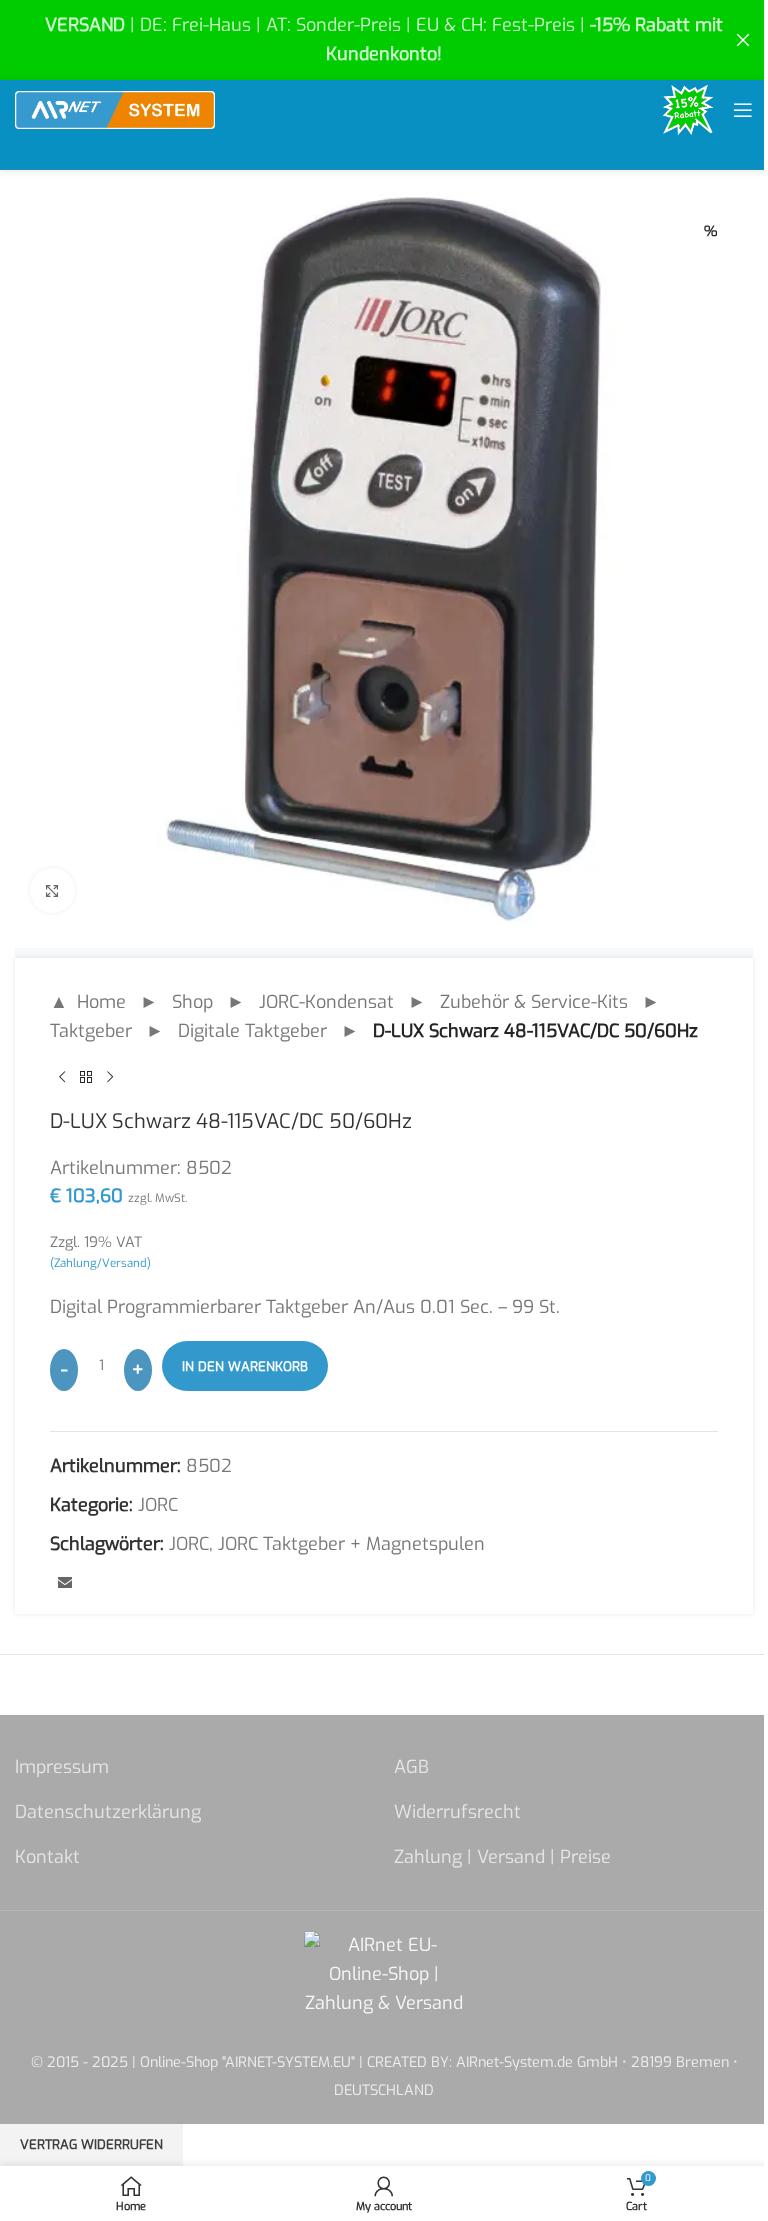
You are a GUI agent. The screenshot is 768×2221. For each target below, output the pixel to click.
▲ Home (88, 1002)
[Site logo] (115, 109)
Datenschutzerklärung (108, 1812)
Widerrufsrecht (457, 1812)
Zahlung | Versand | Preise (502, 1857)
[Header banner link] (384, 40)
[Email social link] (65, 1584)
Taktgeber (91, 1031)
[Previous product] (62, 1078)
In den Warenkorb (245, 1366)
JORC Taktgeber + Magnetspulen (351, 1544)
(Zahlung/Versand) (100, 1263)
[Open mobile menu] (743, 110)
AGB (411, 1767)
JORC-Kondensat (326, 1002)
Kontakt (47, 1857)
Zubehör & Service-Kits (534, 1002)
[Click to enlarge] (52, 890)
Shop (192, 1002)
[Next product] (110, 1078)
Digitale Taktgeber (252, 1031)
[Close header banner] (743, 40)
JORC (158, 1505)
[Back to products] (86, 1078)
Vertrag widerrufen (91, 2144)
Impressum (62, 1767)
